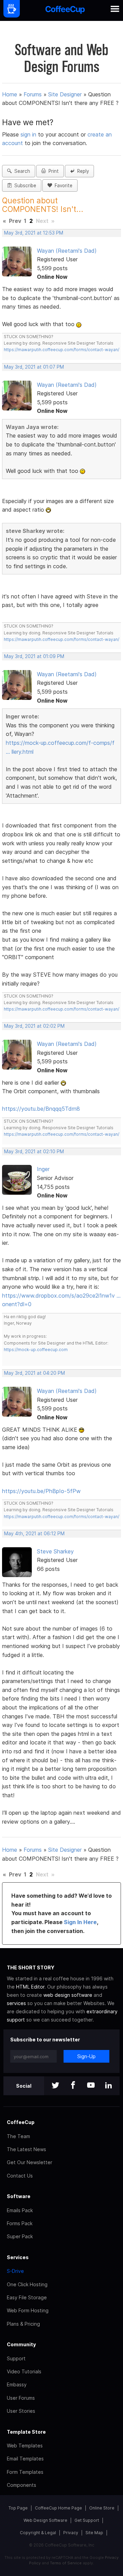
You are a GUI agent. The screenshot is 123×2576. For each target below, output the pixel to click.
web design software (68, 1995)
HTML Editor (30, 1987)
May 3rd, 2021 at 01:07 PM (34, 367)
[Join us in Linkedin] (109, 2086)
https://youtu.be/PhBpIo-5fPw (41, 1491)
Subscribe (24, 186)
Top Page (18, 2508)
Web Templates (25, 2446)
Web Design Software (45, 2520)
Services (18, 2257)
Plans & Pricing (23, 2324)
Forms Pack (20, 2223)
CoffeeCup (21, 2122)
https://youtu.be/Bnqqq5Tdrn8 (41, 1109)
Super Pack (20, 2236)
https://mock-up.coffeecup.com (36, 1350)
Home (10, 94)
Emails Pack (20, 2210)
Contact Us (20, 2176)
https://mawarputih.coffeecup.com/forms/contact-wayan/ (61, 350)
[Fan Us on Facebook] (73, 2086)
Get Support (87, 2520)
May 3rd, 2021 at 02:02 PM (34, 1026)
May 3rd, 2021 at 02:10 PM (34, 1152)
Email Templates (25, 2459)
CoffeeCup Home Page (58, 2508)
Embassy (17, 2384)
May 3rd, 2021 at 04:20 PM (35, 1373)
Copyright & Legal (38, 2533)
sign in (29, 134)
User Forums (21, 2398)
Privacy (71, 2533)
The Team (18, 2136)
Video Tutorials (24, 2371)
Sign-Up (86, 2056)
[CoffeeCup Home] (65, 10)
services (16, 2003)
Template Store (26, 2432)
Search (21, 171)
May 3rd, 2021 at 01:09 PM (34, 656)
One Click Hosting (27, 2284)
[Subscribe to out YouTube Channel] (91, 2086)
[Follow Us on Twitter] (55, 2086)
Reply (82, 171)
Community (21, 2344)
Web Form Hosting (28, 2310)
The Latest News (26, 2149)
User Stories (21, 2411)
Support (16, 2358)
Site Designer (65, 94)
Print (52, 171)
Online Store (102, 2508)
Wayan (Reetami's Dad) (67, 251)
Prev (15, 221)
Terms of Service (66, 2563)
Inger (43, 1169)
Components (22, 2485)
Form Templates (25, 2472)
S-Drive (15, 2271)
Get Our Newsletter (30, 2162)
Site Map (94, 2533)
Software (19, 2196)
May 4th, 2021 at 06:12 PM (34, 1534)
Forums (33, 94)
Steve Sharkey (55, 1551)
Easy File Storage (27, 2297)
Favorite (62, 186)
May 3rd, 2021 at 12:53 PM (34, 233)
